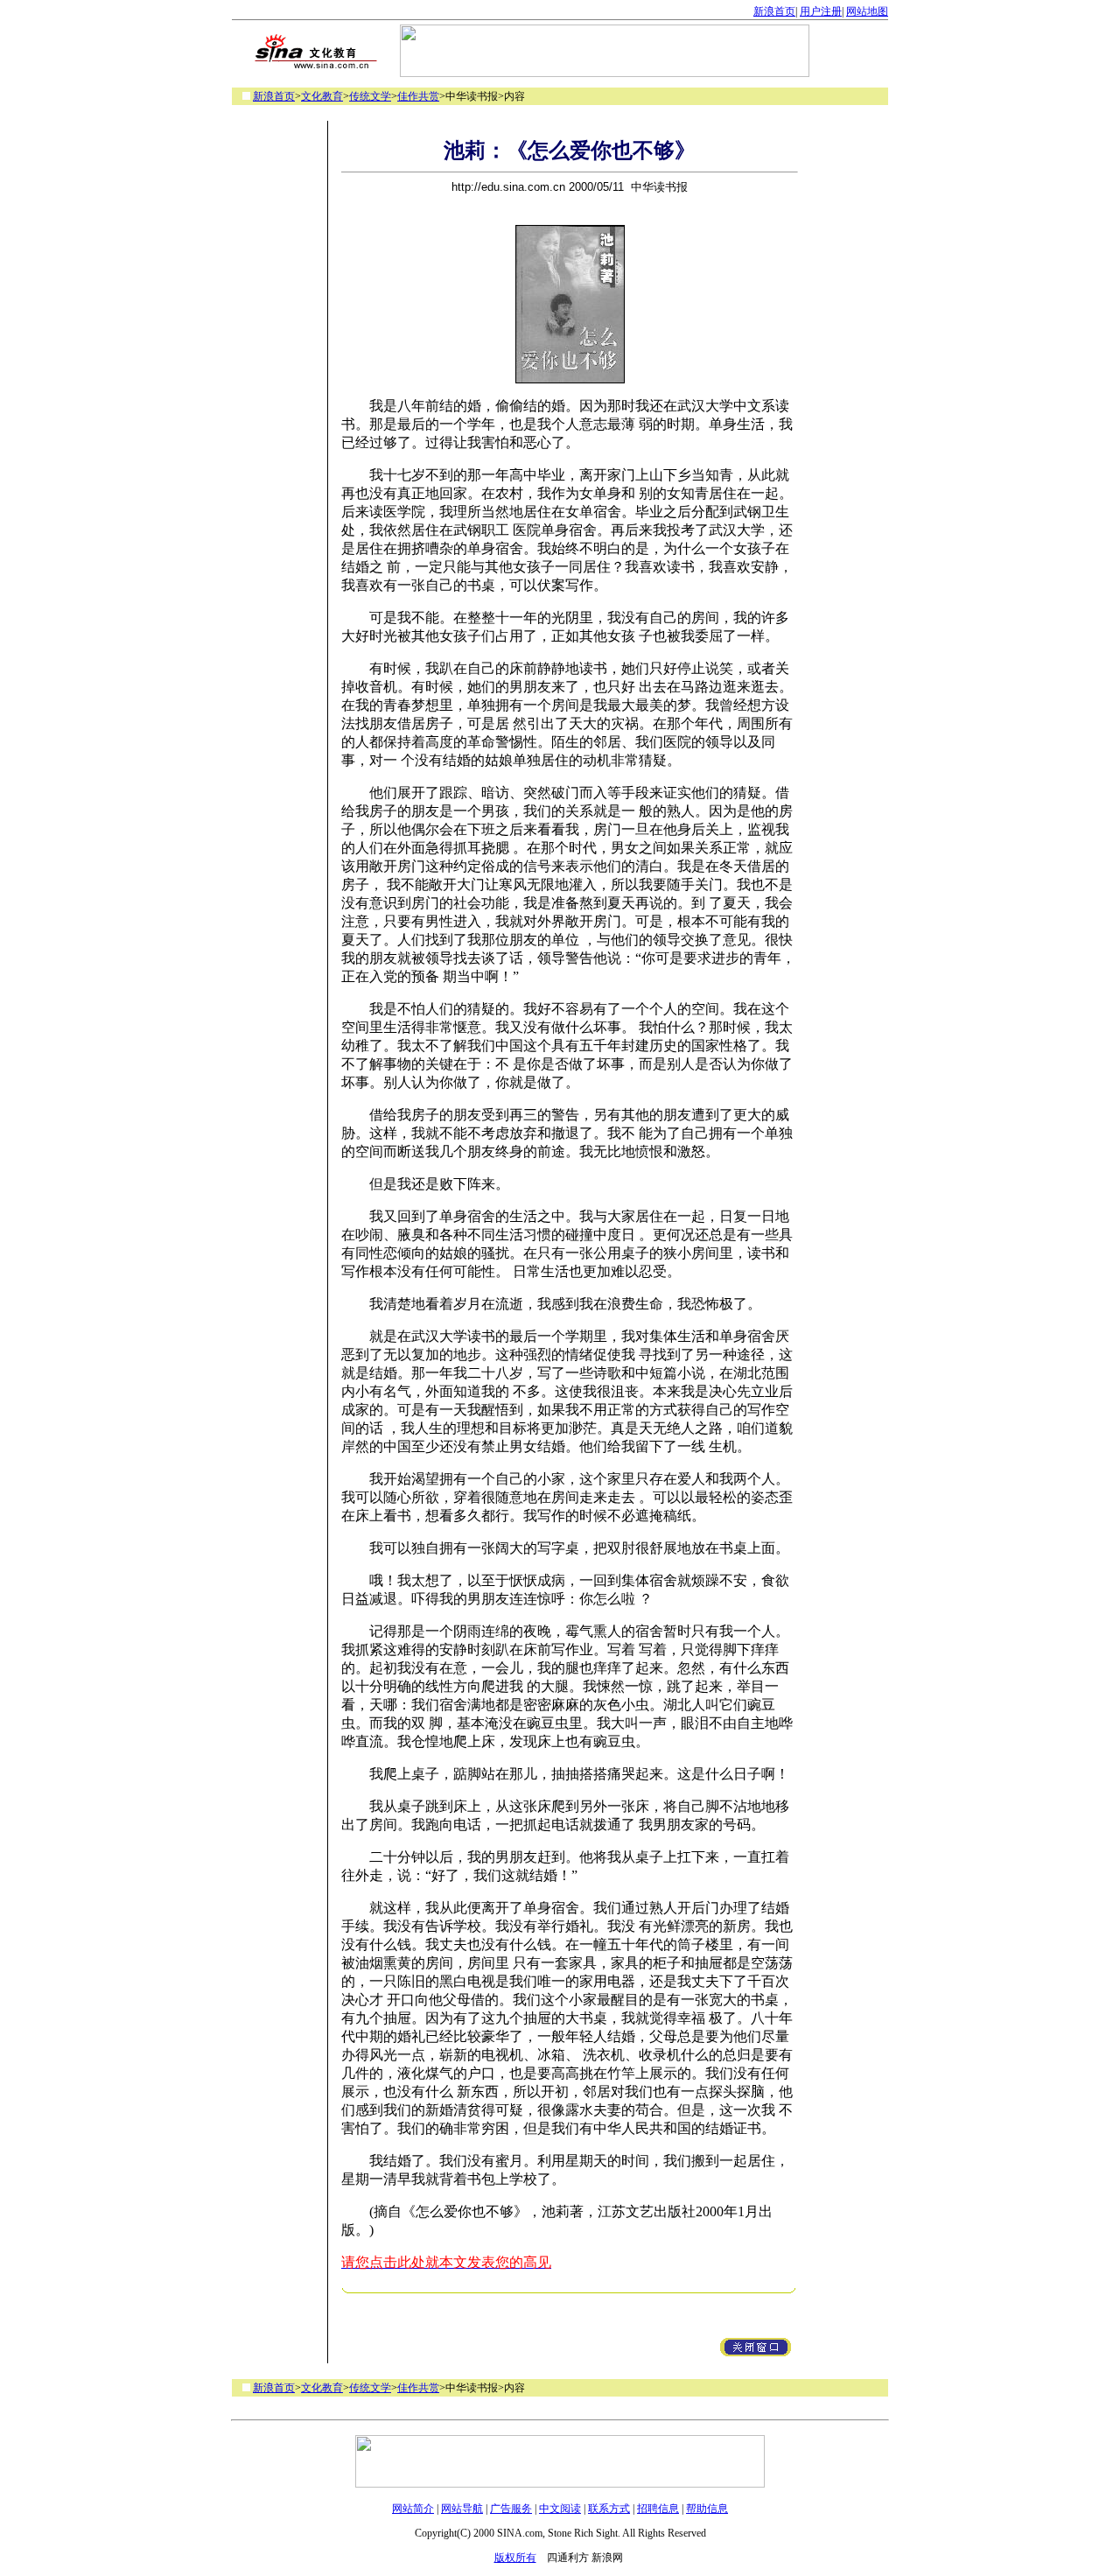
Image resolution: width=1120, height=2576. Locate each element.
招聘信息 (658, 2509)
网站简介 (413, 2509)
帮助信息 (707, 2509)
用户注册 (821, 11)
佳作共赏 (418, 96)
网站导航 (462, 2509)
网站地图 (867, 11)
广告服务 (511, 2509)
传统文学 (370, 96)
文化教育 (322, 96)
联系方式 (609, 2509)
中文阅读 (560, 2509)
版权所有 (515, 2558)
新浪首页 (774, 11)
